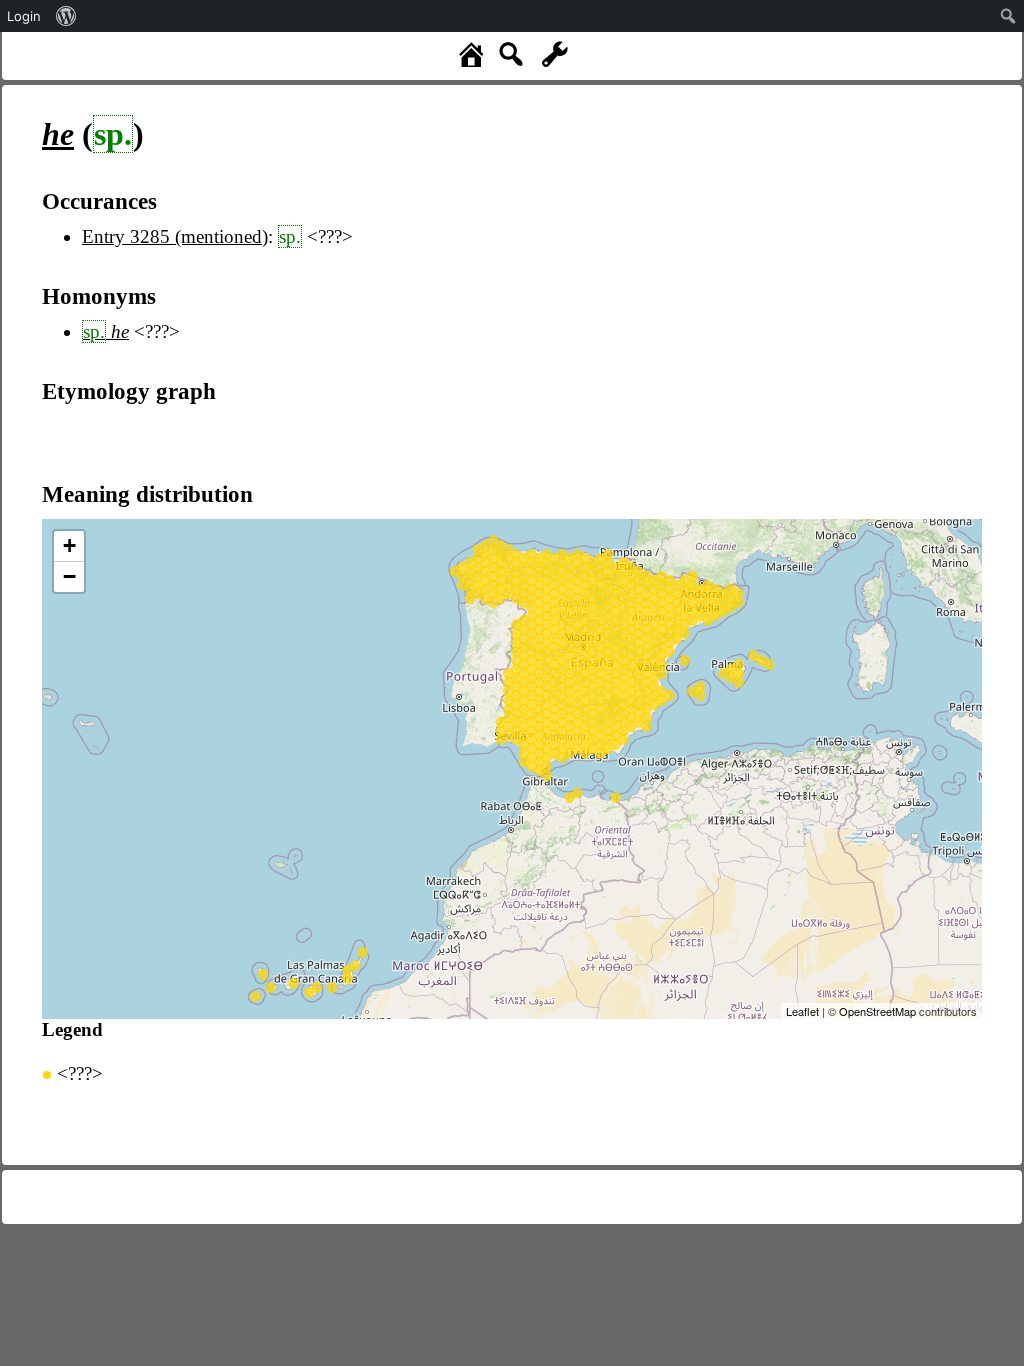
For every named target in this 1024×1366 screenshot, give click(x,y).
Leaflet (802, 1011)
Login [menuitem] (24, 16)
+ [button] (69, 545)
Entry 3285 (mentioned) (175, 236)
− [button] (69, 576)
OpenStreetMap (877, 1011)
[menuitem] (66, 16)
